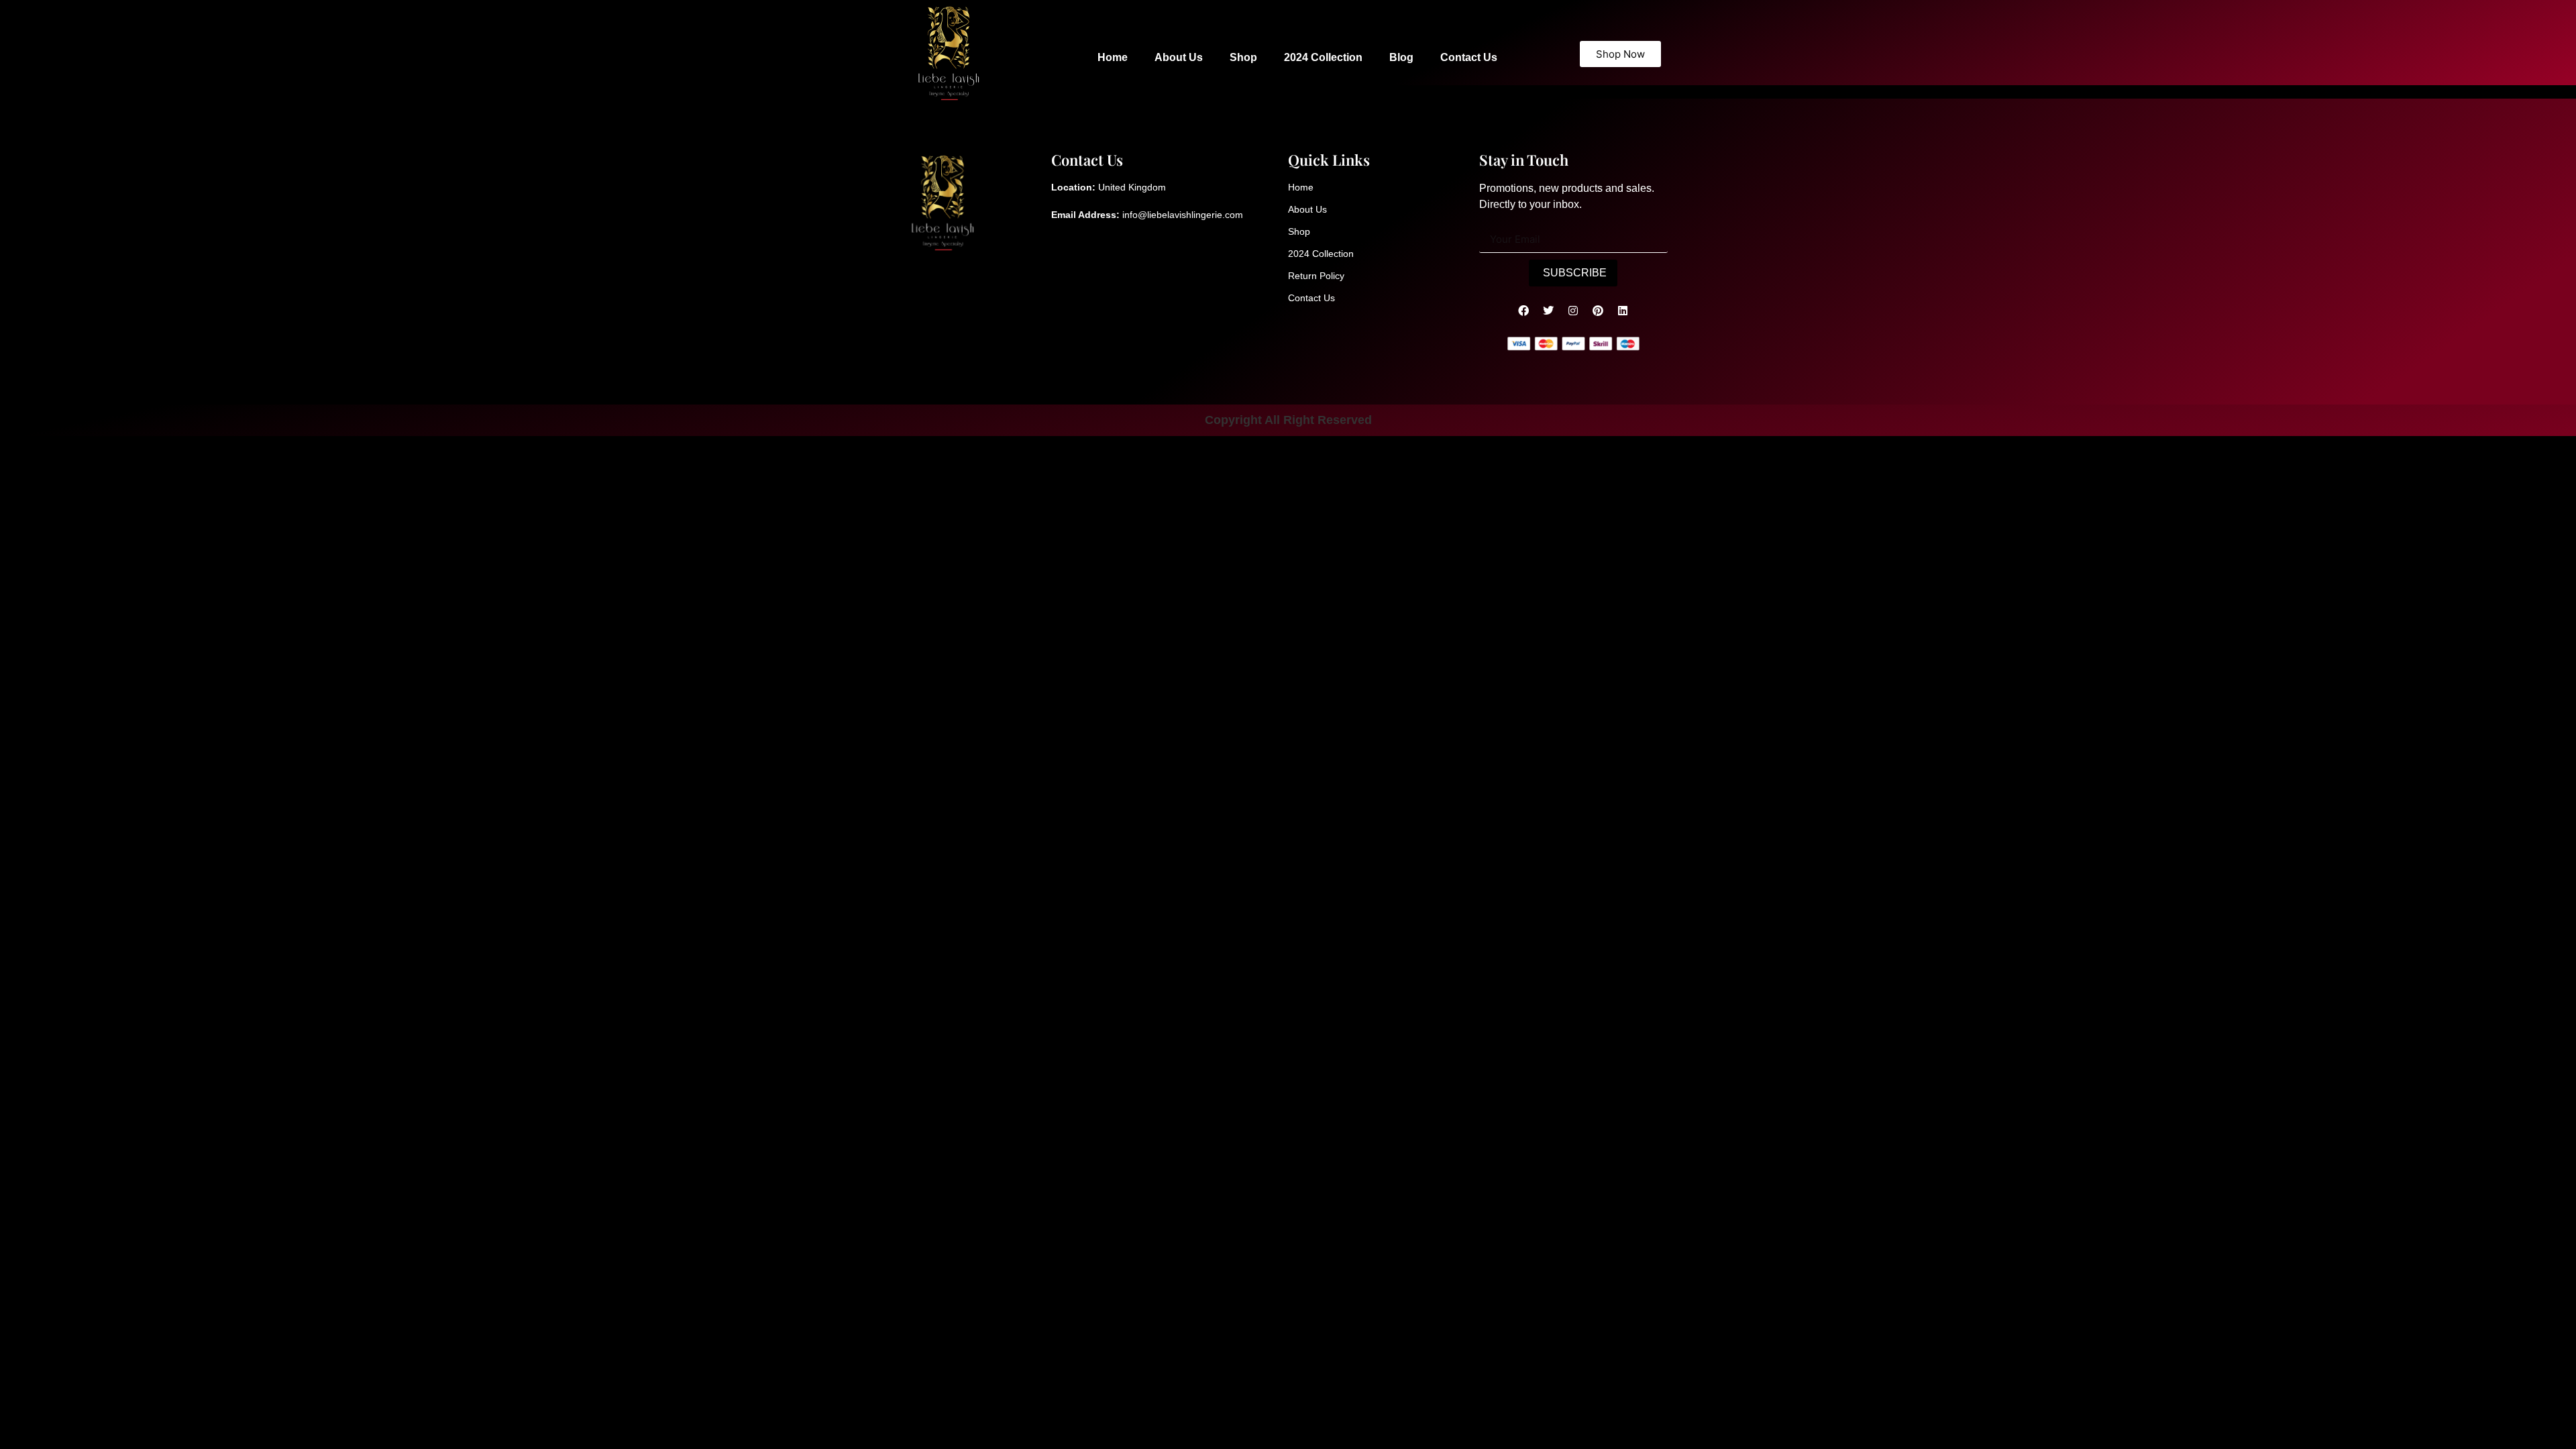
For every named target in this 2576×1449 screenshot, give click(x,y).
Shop (1243, 57)
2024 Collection (1323, 57)
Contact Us (1469, 57)
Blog (1401, 57)
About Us (1179, 57)
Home (1113, 57)
